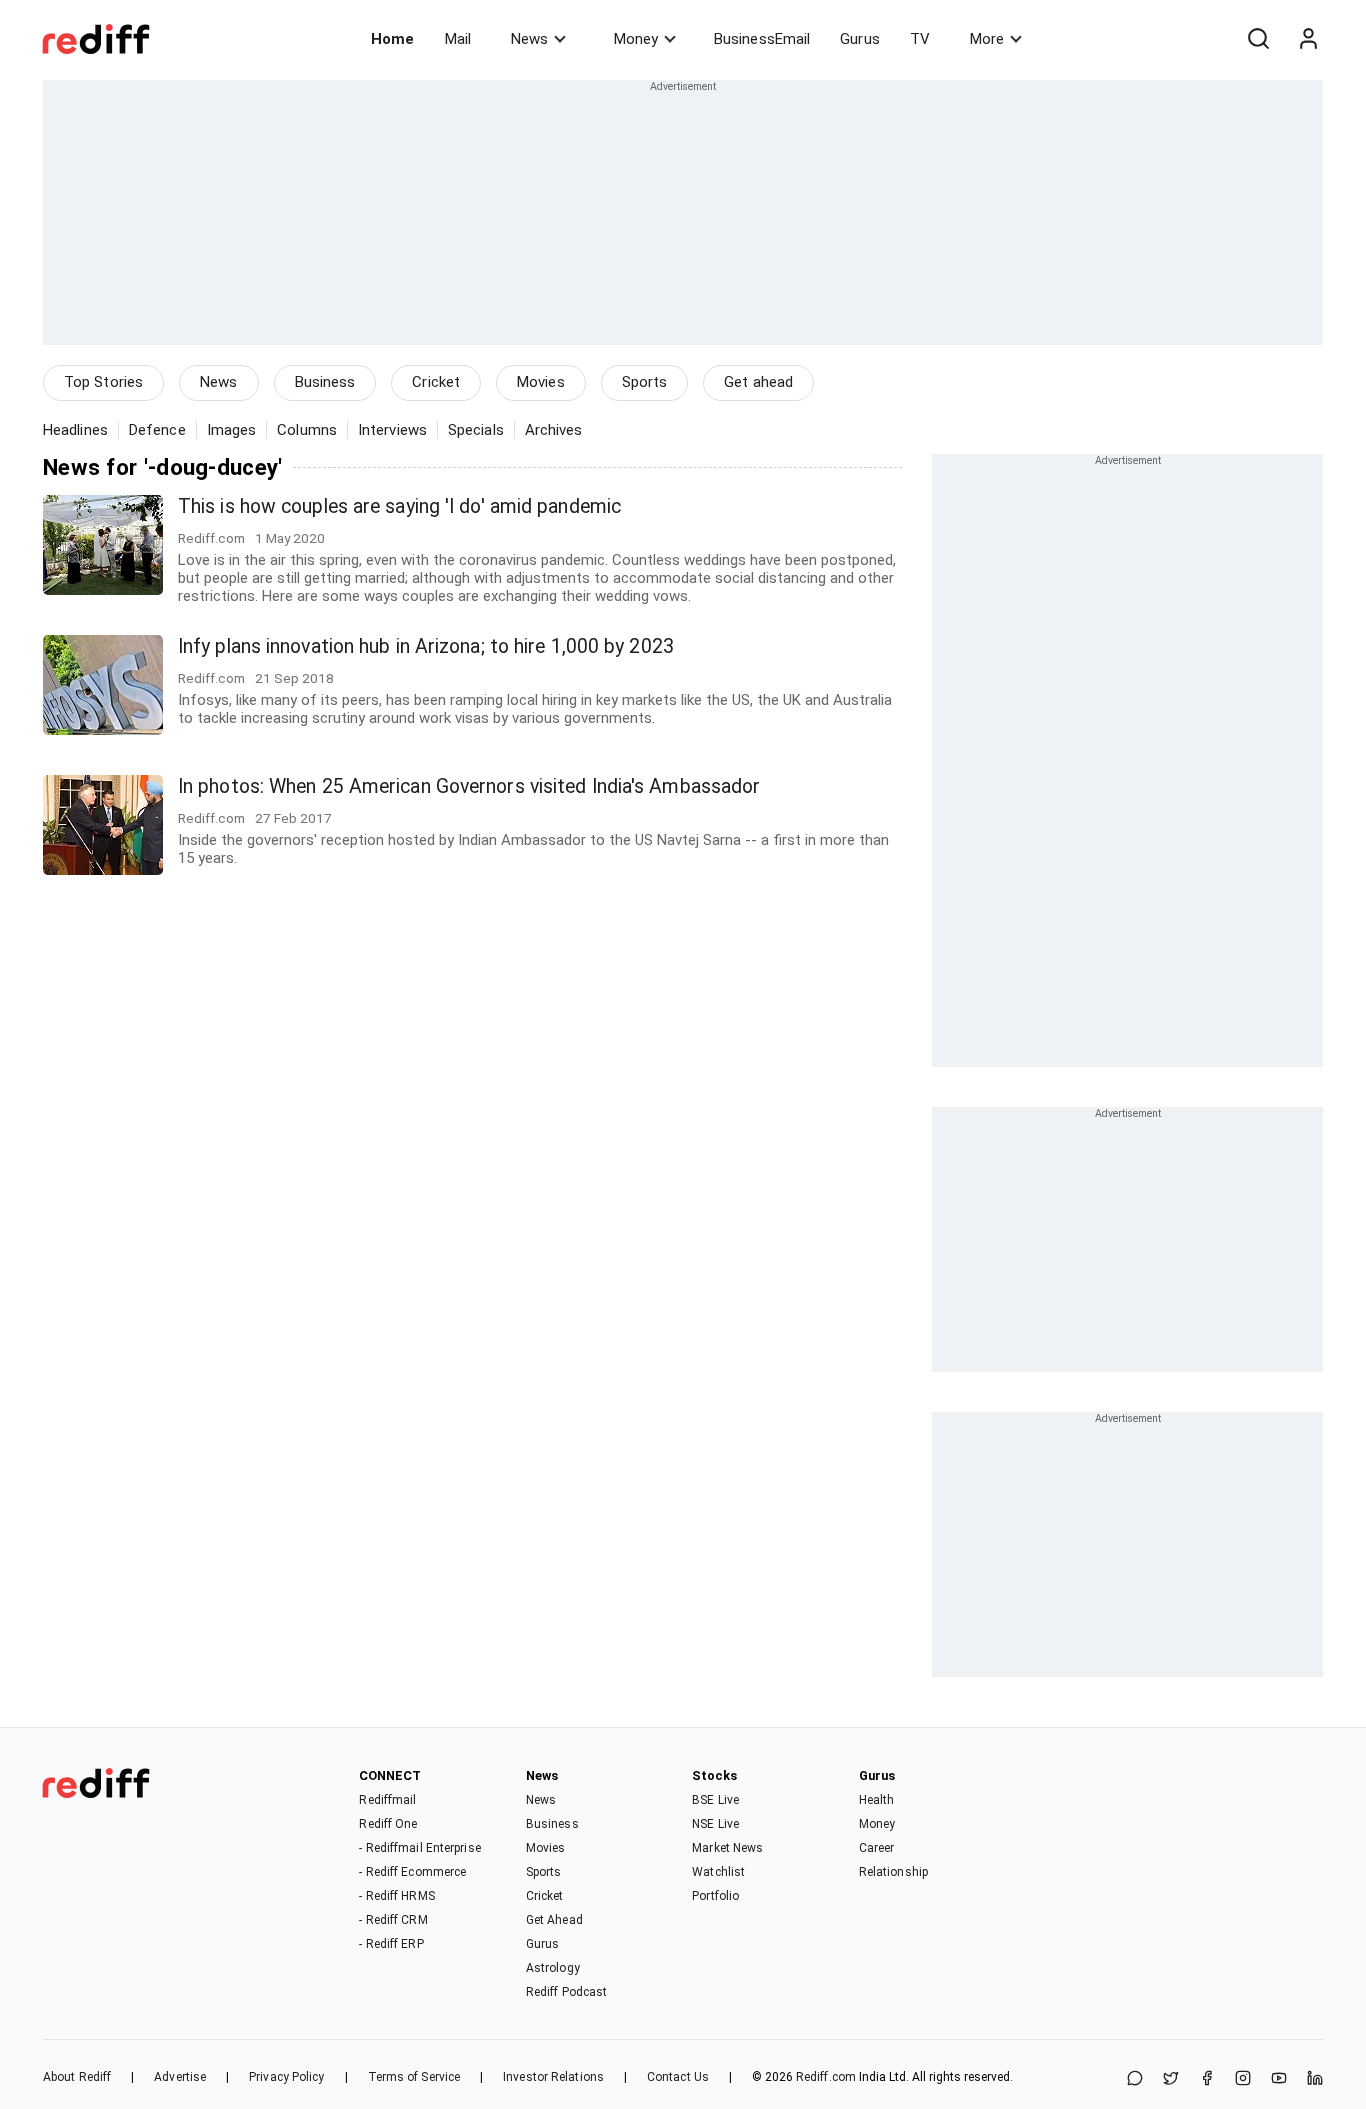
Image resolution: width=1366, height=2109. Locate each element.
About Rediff (77, 2077)
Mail (458, 39)
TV (920, 39)
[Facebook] (1207, 2079)
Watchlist (718, 1872)
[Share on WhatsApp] (1135, 2079)
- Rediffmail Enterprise (419, 1848)
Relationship (893, 1872)
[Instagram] (1243, 2079)
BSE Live (715, 1800)
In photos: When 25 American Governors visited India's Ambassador (469, 786)
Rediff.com (826, 2077)
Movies (541, 382)
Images (232, 430)
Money (636, 39)
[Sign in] (1308, 39)
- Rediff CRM (393, 1920)
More (987, 39)
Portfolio (715, 1896)
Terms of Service (414, 2077)
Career (877, 1848)
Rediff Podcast (566, 1992)
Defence (157, 430)
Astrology (553, 1968)
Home (392, 39)
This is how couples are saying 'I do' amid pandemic (399, 506)
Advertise (180, 2077)
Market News (727, 1848)
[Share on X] (1171, 2079)
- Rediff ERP (391, 1944)
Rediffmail (387, 1800)
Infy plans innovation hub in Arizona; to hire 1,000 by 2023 (426, 646)
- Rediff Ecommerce (412, 1872)
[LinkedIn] (1315, 2079)
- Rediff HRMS (396, 1896)
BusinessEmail (762, 39)
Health (877, 1800)
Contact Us (678, 2077)
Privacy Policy (286, 2077)
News (529, 39)
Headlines (75, 430)
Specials (476, 430)
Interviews (392, 430)
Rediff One (388, 1824)
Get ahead (758, 382)
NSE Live (715, 1824)
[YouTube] (1279, 2079)
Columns (307, 430)
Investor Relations (553, 2077)
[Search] (1258, 39)
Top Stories (103, 382)
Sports (645, 382)
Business (325, 382)
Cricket (436, 382)
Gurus (860, 39)
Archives (554, 430)
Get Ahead (554, 1920)
